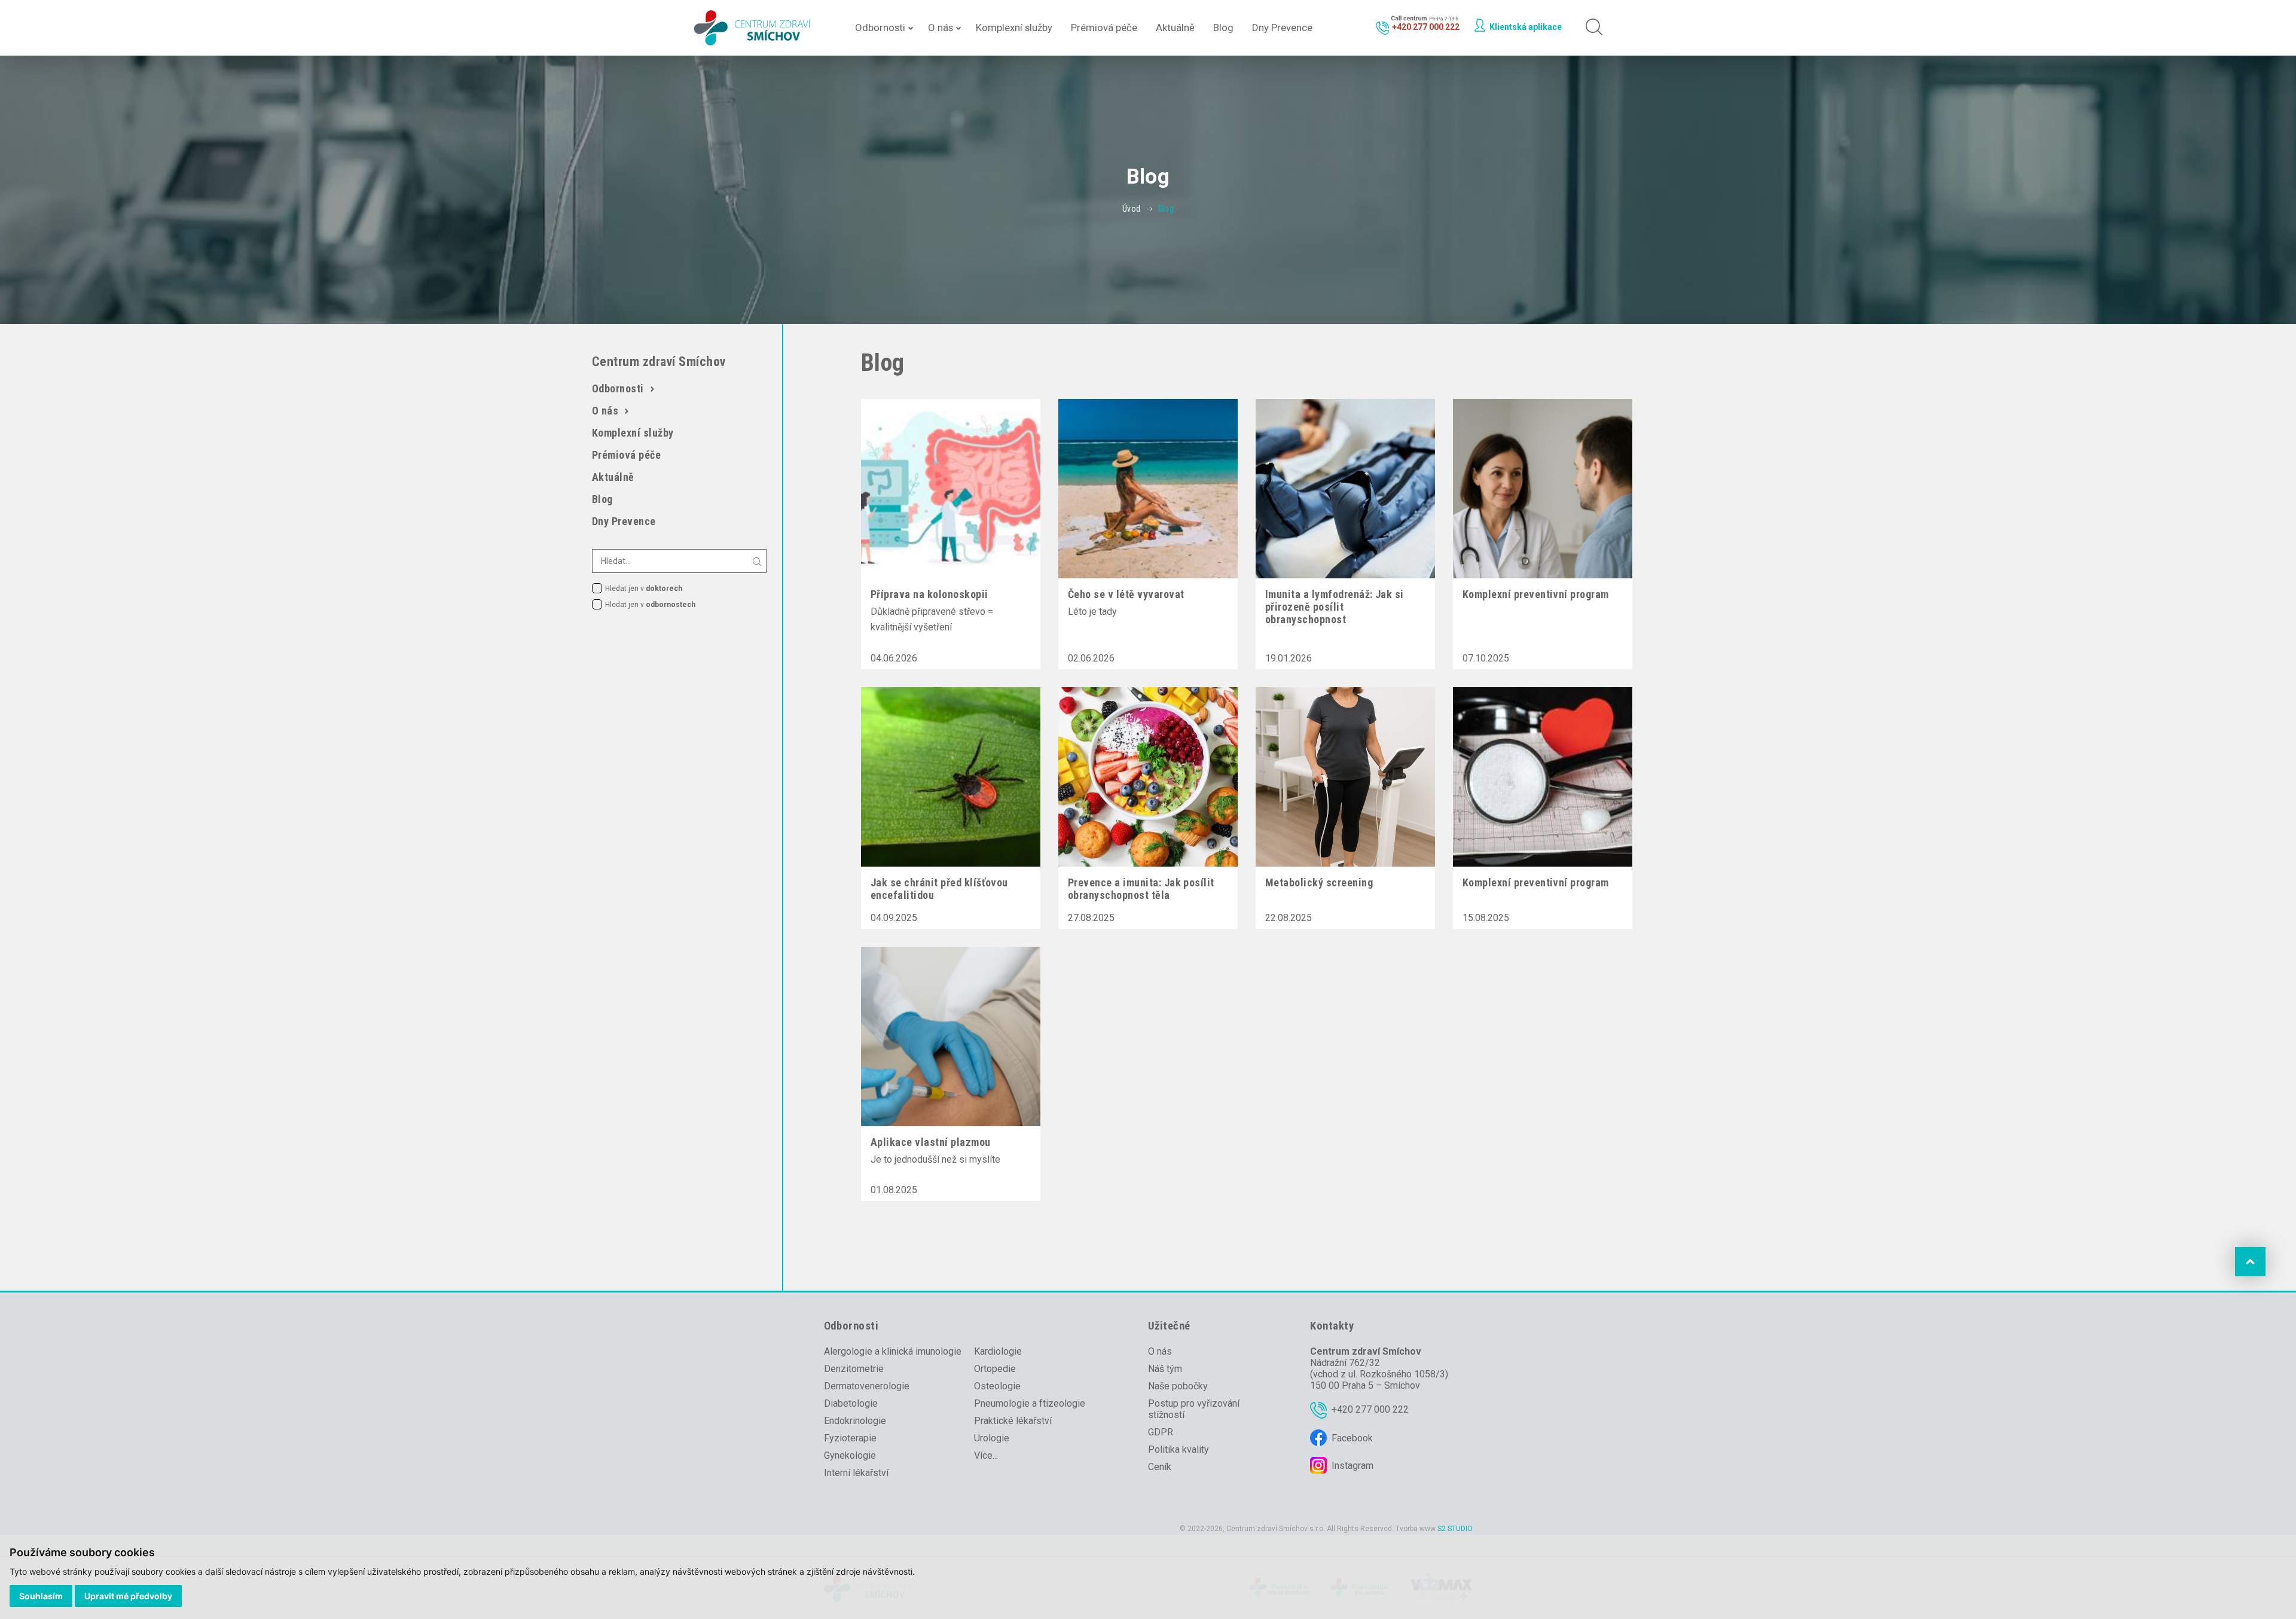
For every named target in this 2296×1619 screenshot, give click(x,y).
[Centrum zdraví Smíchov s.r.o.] (754, 28)
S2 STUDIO (1455, 1529)
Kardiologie (998, 1351)
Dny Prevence (1282, 28)
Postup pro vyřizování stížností (1194, 1409)
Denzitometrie (854, 1369)
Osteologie (997, 1386)
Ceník (1160, 1467)
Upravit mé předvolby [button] (128, 1596)
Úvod (1132, 209)
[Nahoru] (2250, 1262)
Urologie (992, 1438)
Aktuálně (1175, 28)
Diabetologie (851, 1403)
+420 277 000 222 (1370, 1409)
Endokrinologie (855, 1421)
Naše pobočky (1178, 1386)
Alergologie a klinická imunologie (893, 1351)
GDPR (1161, 1432)
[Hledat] (1591, 28)
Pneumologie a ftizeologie (1030, 1403)
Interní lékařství (856, 1473)
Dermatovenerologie (867, 1386)
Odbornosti (880, 28)
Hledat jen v (644, 589)
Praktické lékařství (1013, 1421)
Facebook (1352, 1438)
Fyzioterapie (850, 1438)
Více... (986, 1455)
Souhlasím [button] (41, 1596)
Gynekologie (850, 1455)
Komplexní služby (1014, 28)
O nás (941, 28)
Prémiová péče (1104, 28)
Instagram (1352, 1466)
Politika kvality (1178, 1449)
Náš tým (1165, 1369)
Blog (1223, 28)
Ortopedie (995, 1369)
